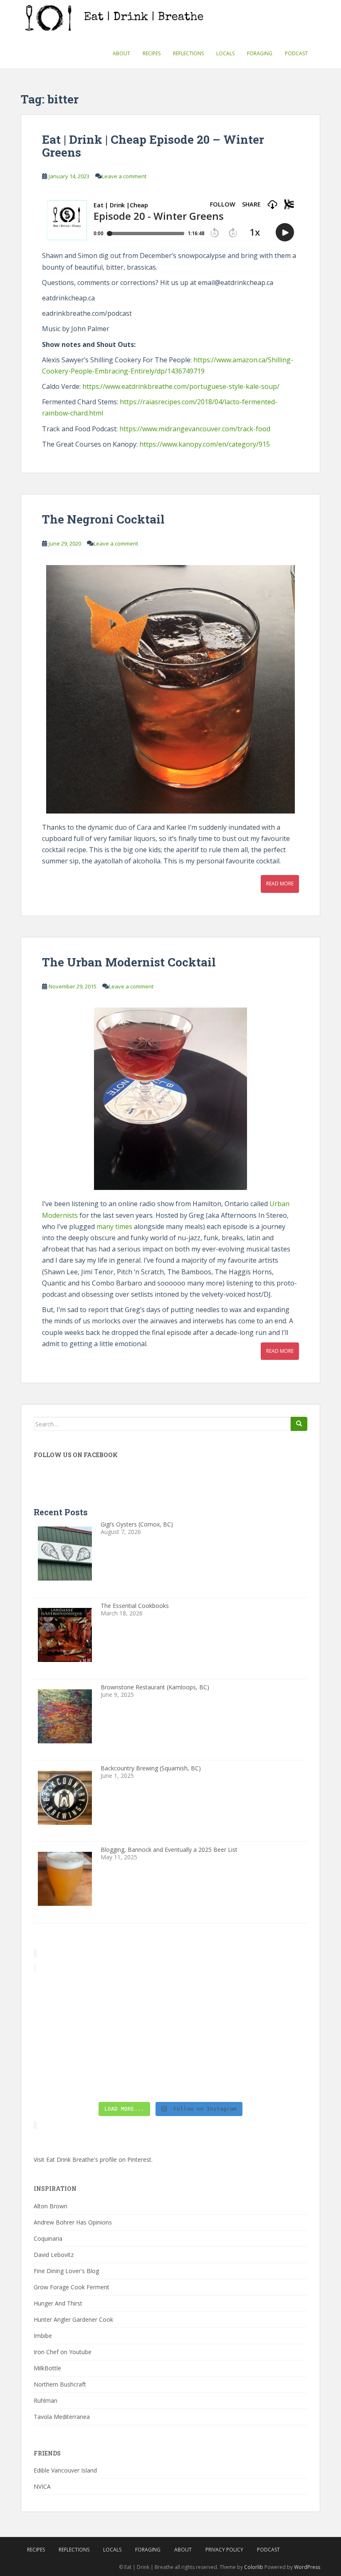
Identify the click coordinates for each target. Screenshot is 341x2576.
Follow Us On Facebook (76, 1455)
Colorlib (254, 2567)
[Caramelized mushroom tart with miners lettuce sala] (136, 1995)
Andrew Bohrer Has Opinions (73, 2222)
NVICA (42, 2486)
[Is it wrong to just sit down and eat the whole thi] (66, 2036)
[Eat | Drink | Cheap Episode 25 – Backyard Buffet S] (275, 1995)
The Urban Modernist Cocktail (129, 962)
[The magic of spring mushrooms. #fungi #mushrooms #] (205, 2036)
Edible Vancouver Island (65, 2470)
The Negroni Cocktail (103, 519)
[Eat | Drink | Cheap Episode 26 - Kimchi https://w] (205, 1995)
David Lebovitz (54, 2255)
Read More (280, 884)
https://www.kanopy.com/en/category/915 (205, 444)
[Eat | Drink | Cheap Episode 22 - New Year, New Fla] (66, 2077)
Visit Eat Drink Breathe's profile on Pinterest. (93, 2159)
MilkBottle (47, 2368)
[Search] (299, 1424)
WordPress (307, 2567)
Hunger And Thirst (58, 2303)
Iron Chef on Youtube (63, 2352)
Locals (225, 53)
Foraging (260, 53)
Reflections (188, 53)
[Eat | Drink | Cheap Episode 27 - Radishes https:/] (66, 1995)
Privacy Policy (224, 2550)
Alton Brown (51, 2206)
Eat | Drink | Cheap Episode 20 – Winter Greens (153, 146)
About (121, 53)
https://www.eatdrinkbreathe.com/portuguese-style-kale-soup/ (181, 386)
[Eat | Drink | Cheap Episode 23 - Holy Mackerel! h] (275, 2036)
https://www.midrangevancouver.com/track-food (195, 429)
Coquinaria (48, 2238)
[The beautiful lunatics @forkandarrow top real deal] (205, 2077)
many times (114, 1227)
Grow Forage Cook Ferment (72, 2287)
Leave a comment (124, 176)
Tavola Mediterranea (62, 2417)
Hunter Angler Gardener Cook (73, 2319)
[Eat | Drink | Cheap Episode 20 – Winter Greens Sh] (275, 2077)
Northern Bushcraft (60, 2384)
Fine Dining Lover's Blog (66, 2271)
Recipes (152, 53)
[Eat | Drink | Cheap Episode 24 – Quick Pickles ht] (136, 2036)
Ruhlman (46, 2400)
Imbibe (43, 2336)
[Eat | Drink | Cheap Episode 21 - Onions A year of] (136, 2077)
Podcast (296, 53)
